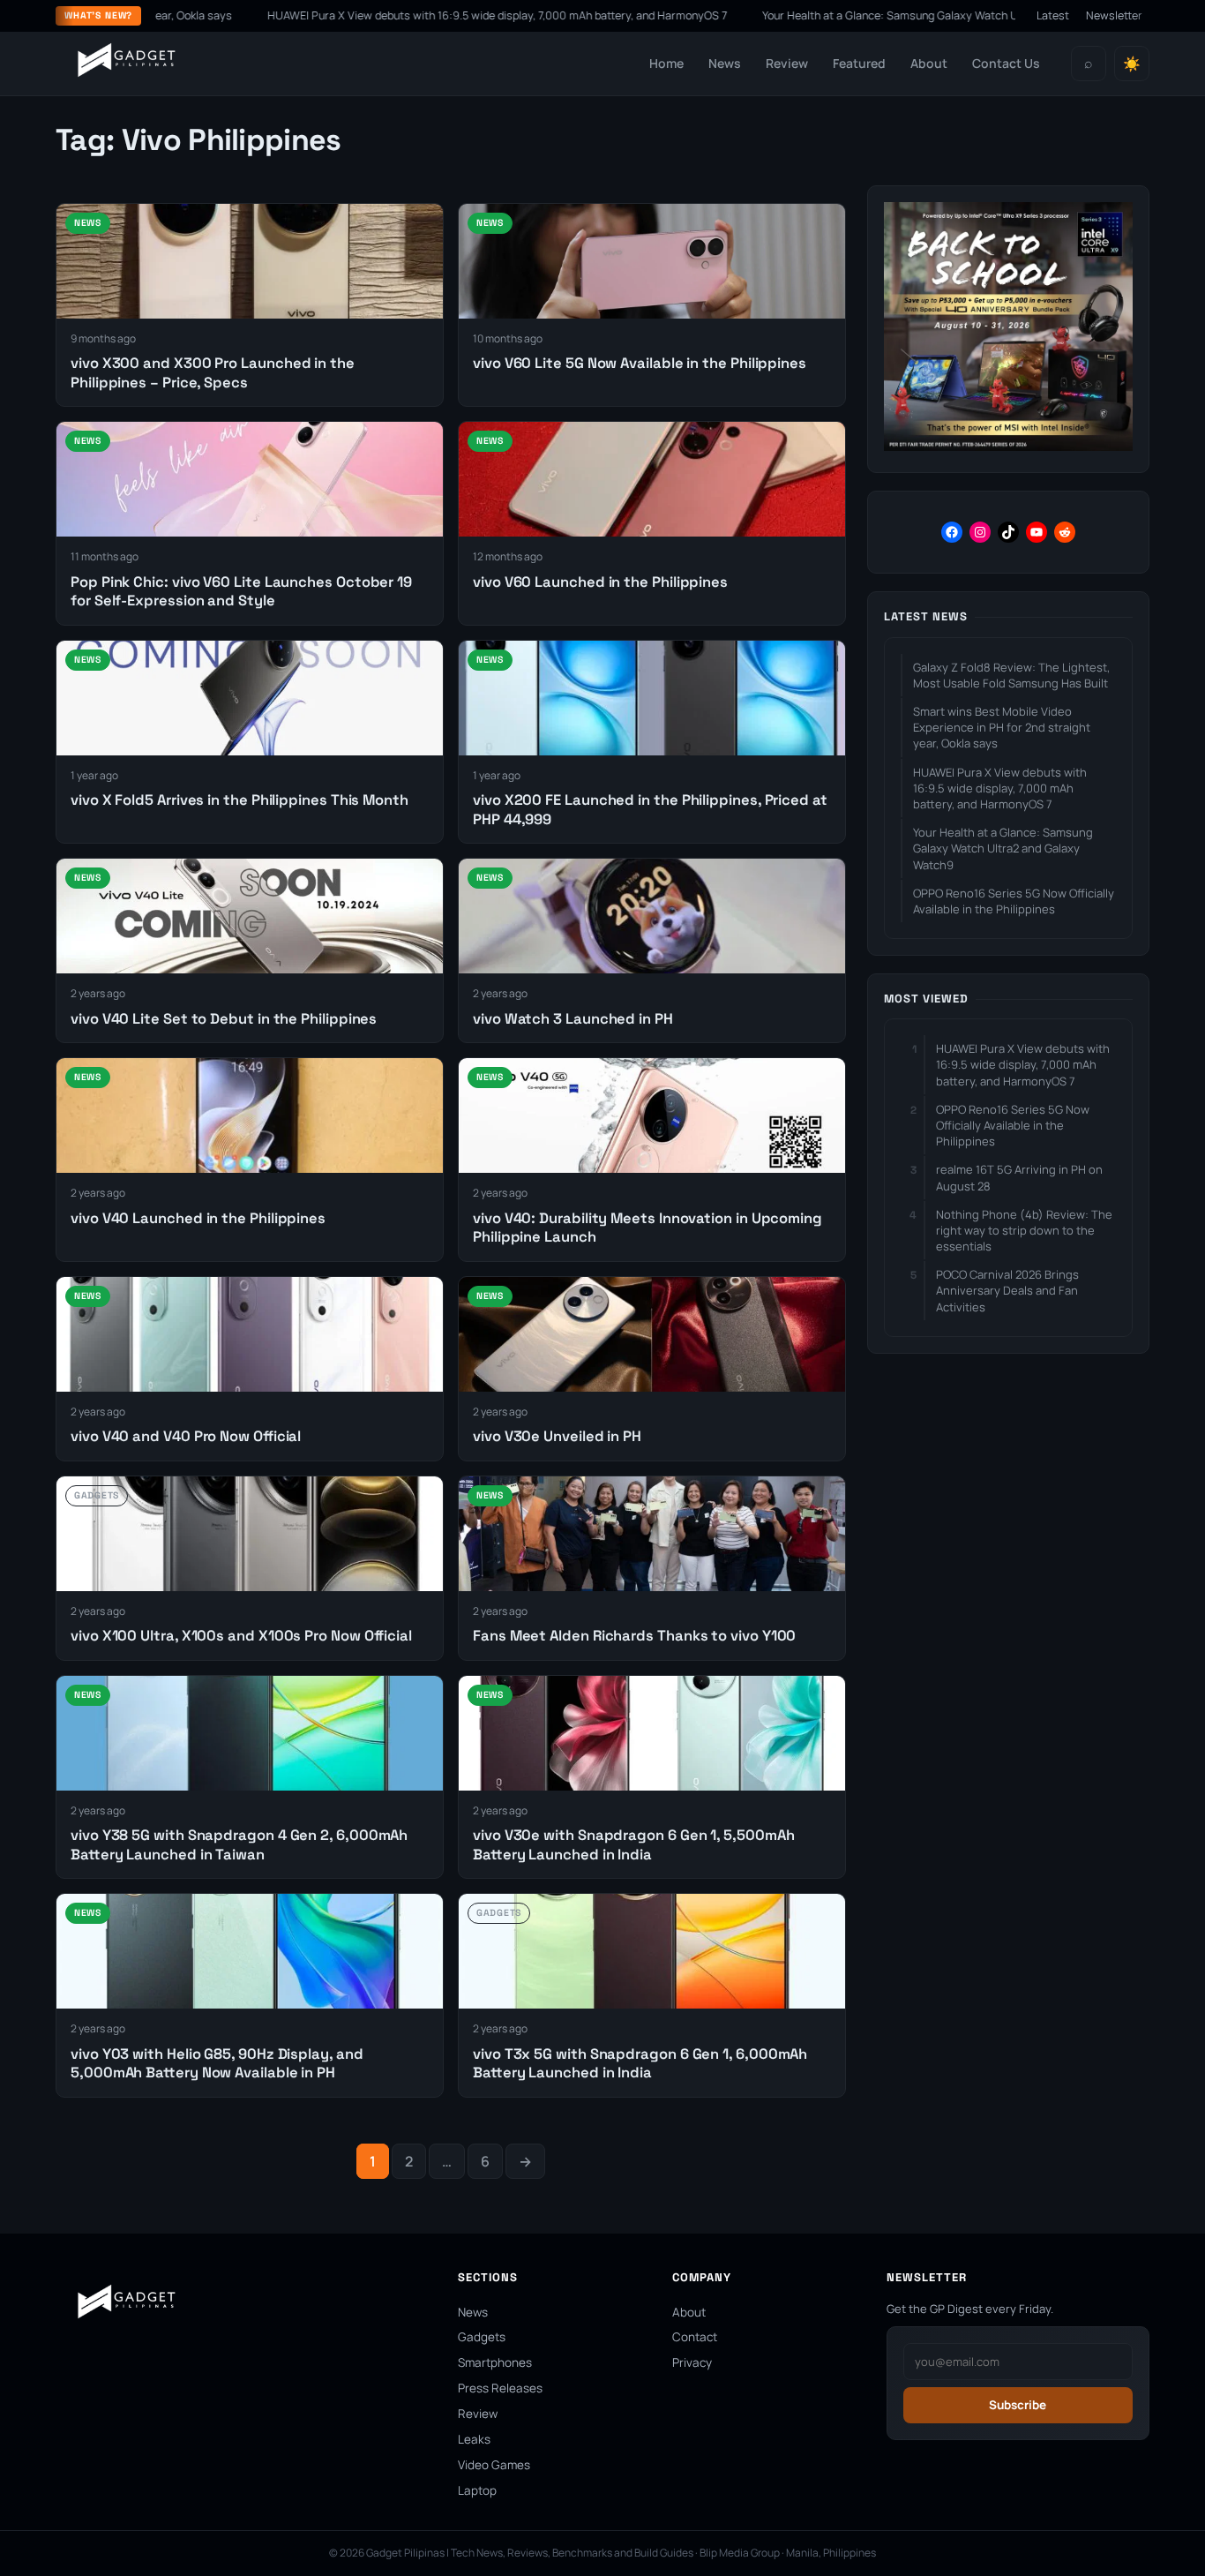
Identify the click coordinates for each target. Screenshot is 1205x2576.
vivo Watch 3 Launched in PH (573, 1019)
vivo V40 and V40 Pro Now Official (186, 1436)
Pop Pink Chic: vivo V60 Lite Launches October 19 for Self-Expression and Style (241, 591)
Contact (695, 2337)
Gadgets (482, 2337)
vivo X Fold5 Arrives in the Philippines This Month (240, 800)
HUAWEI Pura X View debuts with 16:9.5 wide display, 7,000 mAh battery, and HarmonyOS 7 (407, 15)
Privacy (692, 2362)
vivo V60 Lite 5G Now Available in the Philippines (640, 363)
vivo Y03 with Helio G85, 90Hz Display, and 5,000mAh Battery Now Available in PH (217, 2063)
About (929, 63)
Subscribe (1018, 2405)
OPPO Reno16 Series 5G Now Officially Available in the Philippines (1014, 901)
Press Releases (500, 2388)
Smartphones (495, 2362)
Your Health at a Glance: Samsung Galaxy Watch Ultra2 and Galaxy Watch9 (863, 15)
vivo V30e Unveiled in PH (557, 1436)
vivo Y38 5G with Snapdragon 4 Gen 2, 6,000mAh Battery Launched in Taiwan (239, 1844)
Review (787, 63)
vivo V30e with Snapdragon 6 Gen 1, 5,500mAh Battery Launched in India (633, 1844)
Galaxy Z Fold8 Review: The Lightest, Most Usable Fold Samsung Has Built (1011, 675)
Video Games (494, 2465)
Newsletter (1114, 15)
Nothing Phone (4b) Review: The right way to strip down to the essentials (1024, 1230)
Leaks (474, 2439)
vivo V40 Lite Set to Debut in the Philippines (224, 1019)
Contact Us (1006, 63)
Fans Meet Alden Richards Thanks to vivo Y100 (634, 1636)
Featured (859, 63)
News (725, 63)
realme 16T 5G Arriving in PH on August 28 (1019, 1177)
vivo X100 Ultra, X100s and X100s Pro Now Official (241, 1636)
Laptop (477, 2490)
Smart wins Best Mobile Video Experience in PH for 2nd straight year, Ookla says (1002, 727)
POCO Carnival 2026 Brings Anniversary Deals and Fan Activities (1007, 1290)
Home (666, 63)
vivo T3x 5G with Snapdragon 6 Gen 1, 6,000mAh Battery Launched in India (640, 2063)
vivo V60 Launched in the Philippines (600, 582)
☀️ (1132, 64)
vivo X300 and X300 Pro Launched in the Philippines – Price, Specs (213, 372)
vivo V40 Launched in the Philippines (198, 1218)
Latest (1053, 15)
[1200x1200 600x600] (1008, 446)
